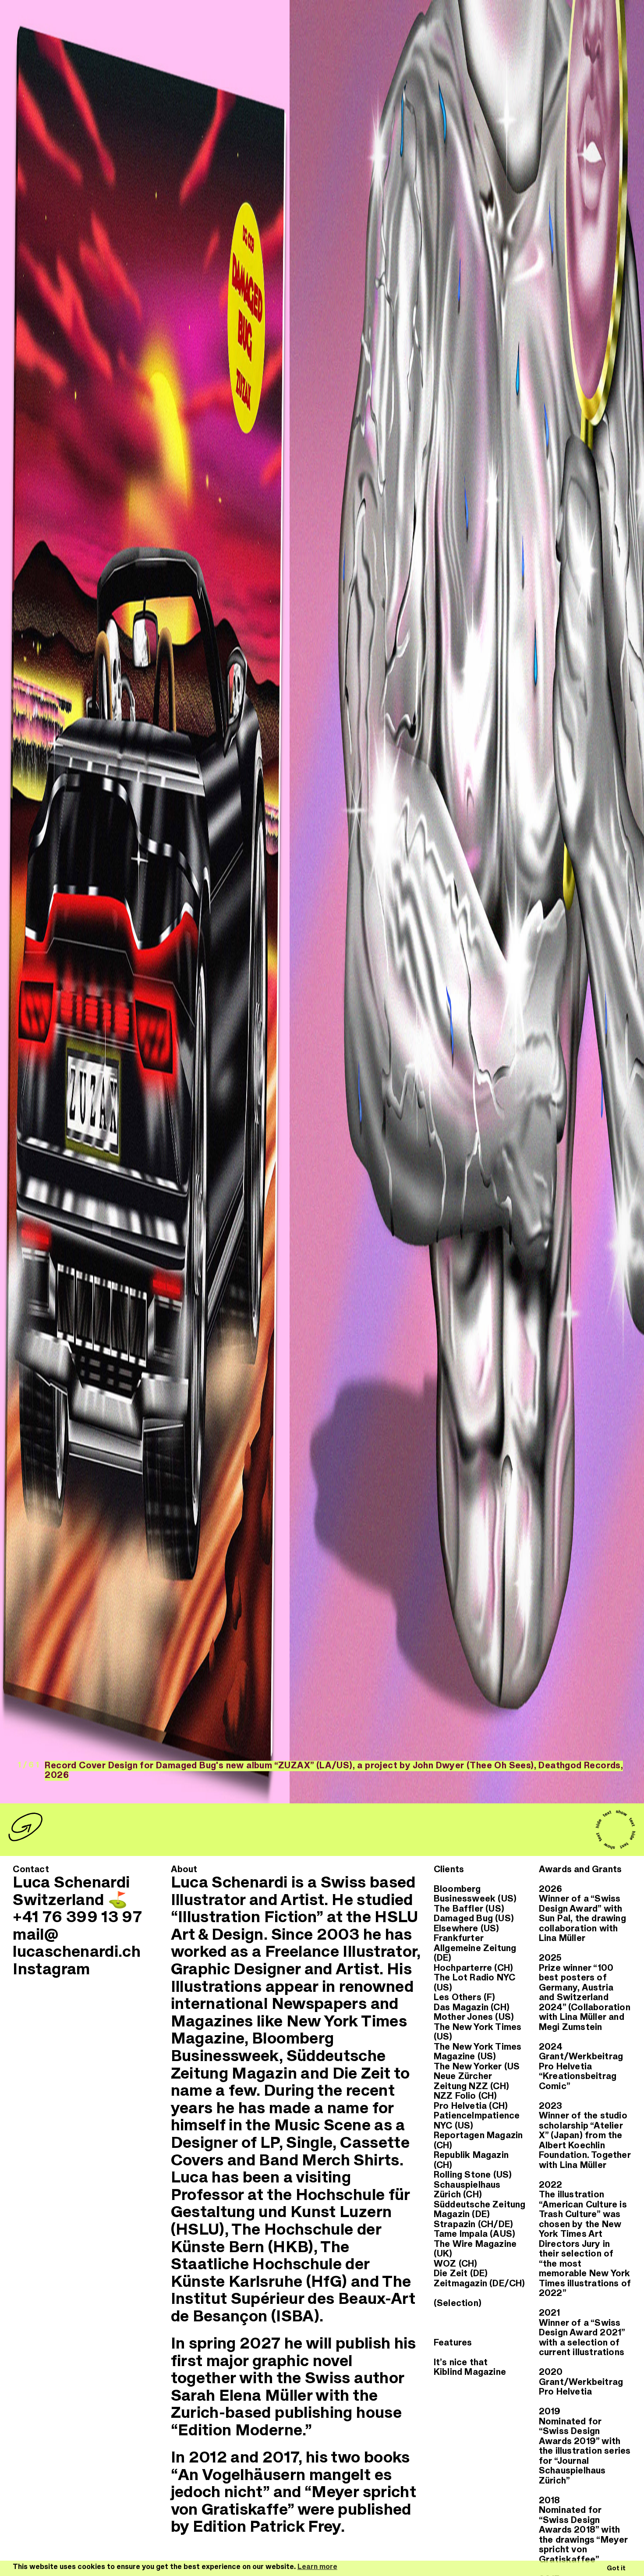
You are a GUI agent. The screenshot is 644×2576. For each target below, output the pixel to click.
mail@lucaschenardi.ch (77, 1944)
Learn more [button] (317, 2567)
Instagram (51, 1969)
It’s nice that (461, 2362)
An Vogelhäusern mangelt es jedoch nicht (281, 2484)
